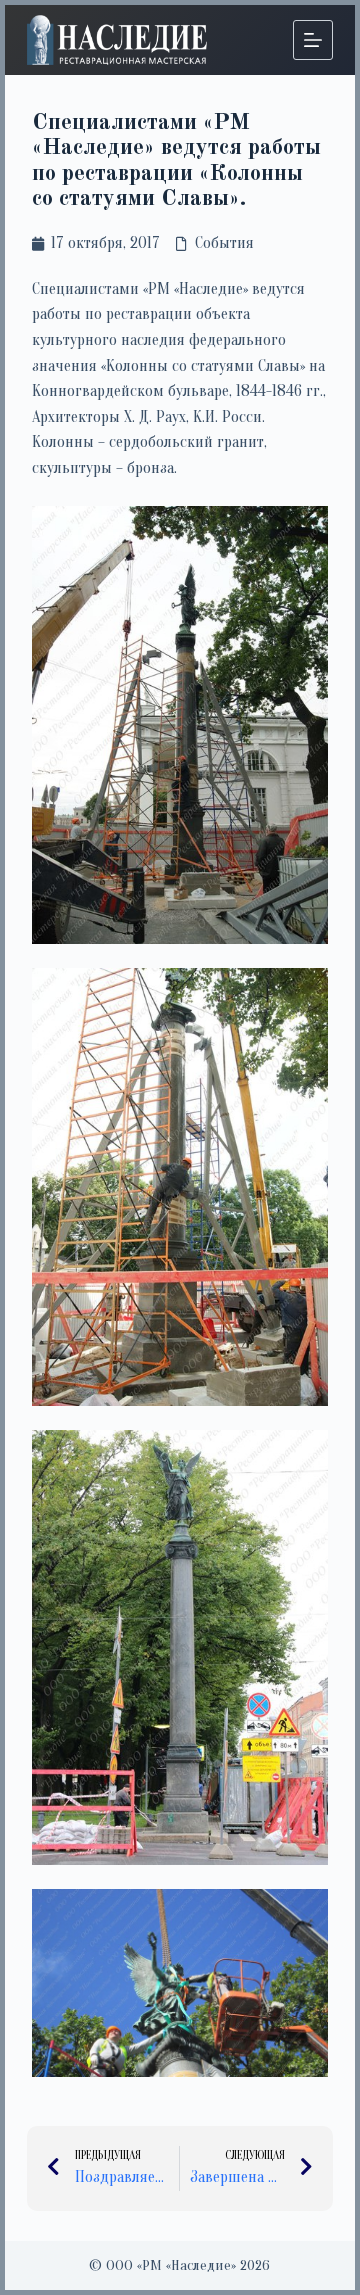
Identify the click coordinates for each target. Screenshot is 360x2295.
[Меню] (313, 40)
